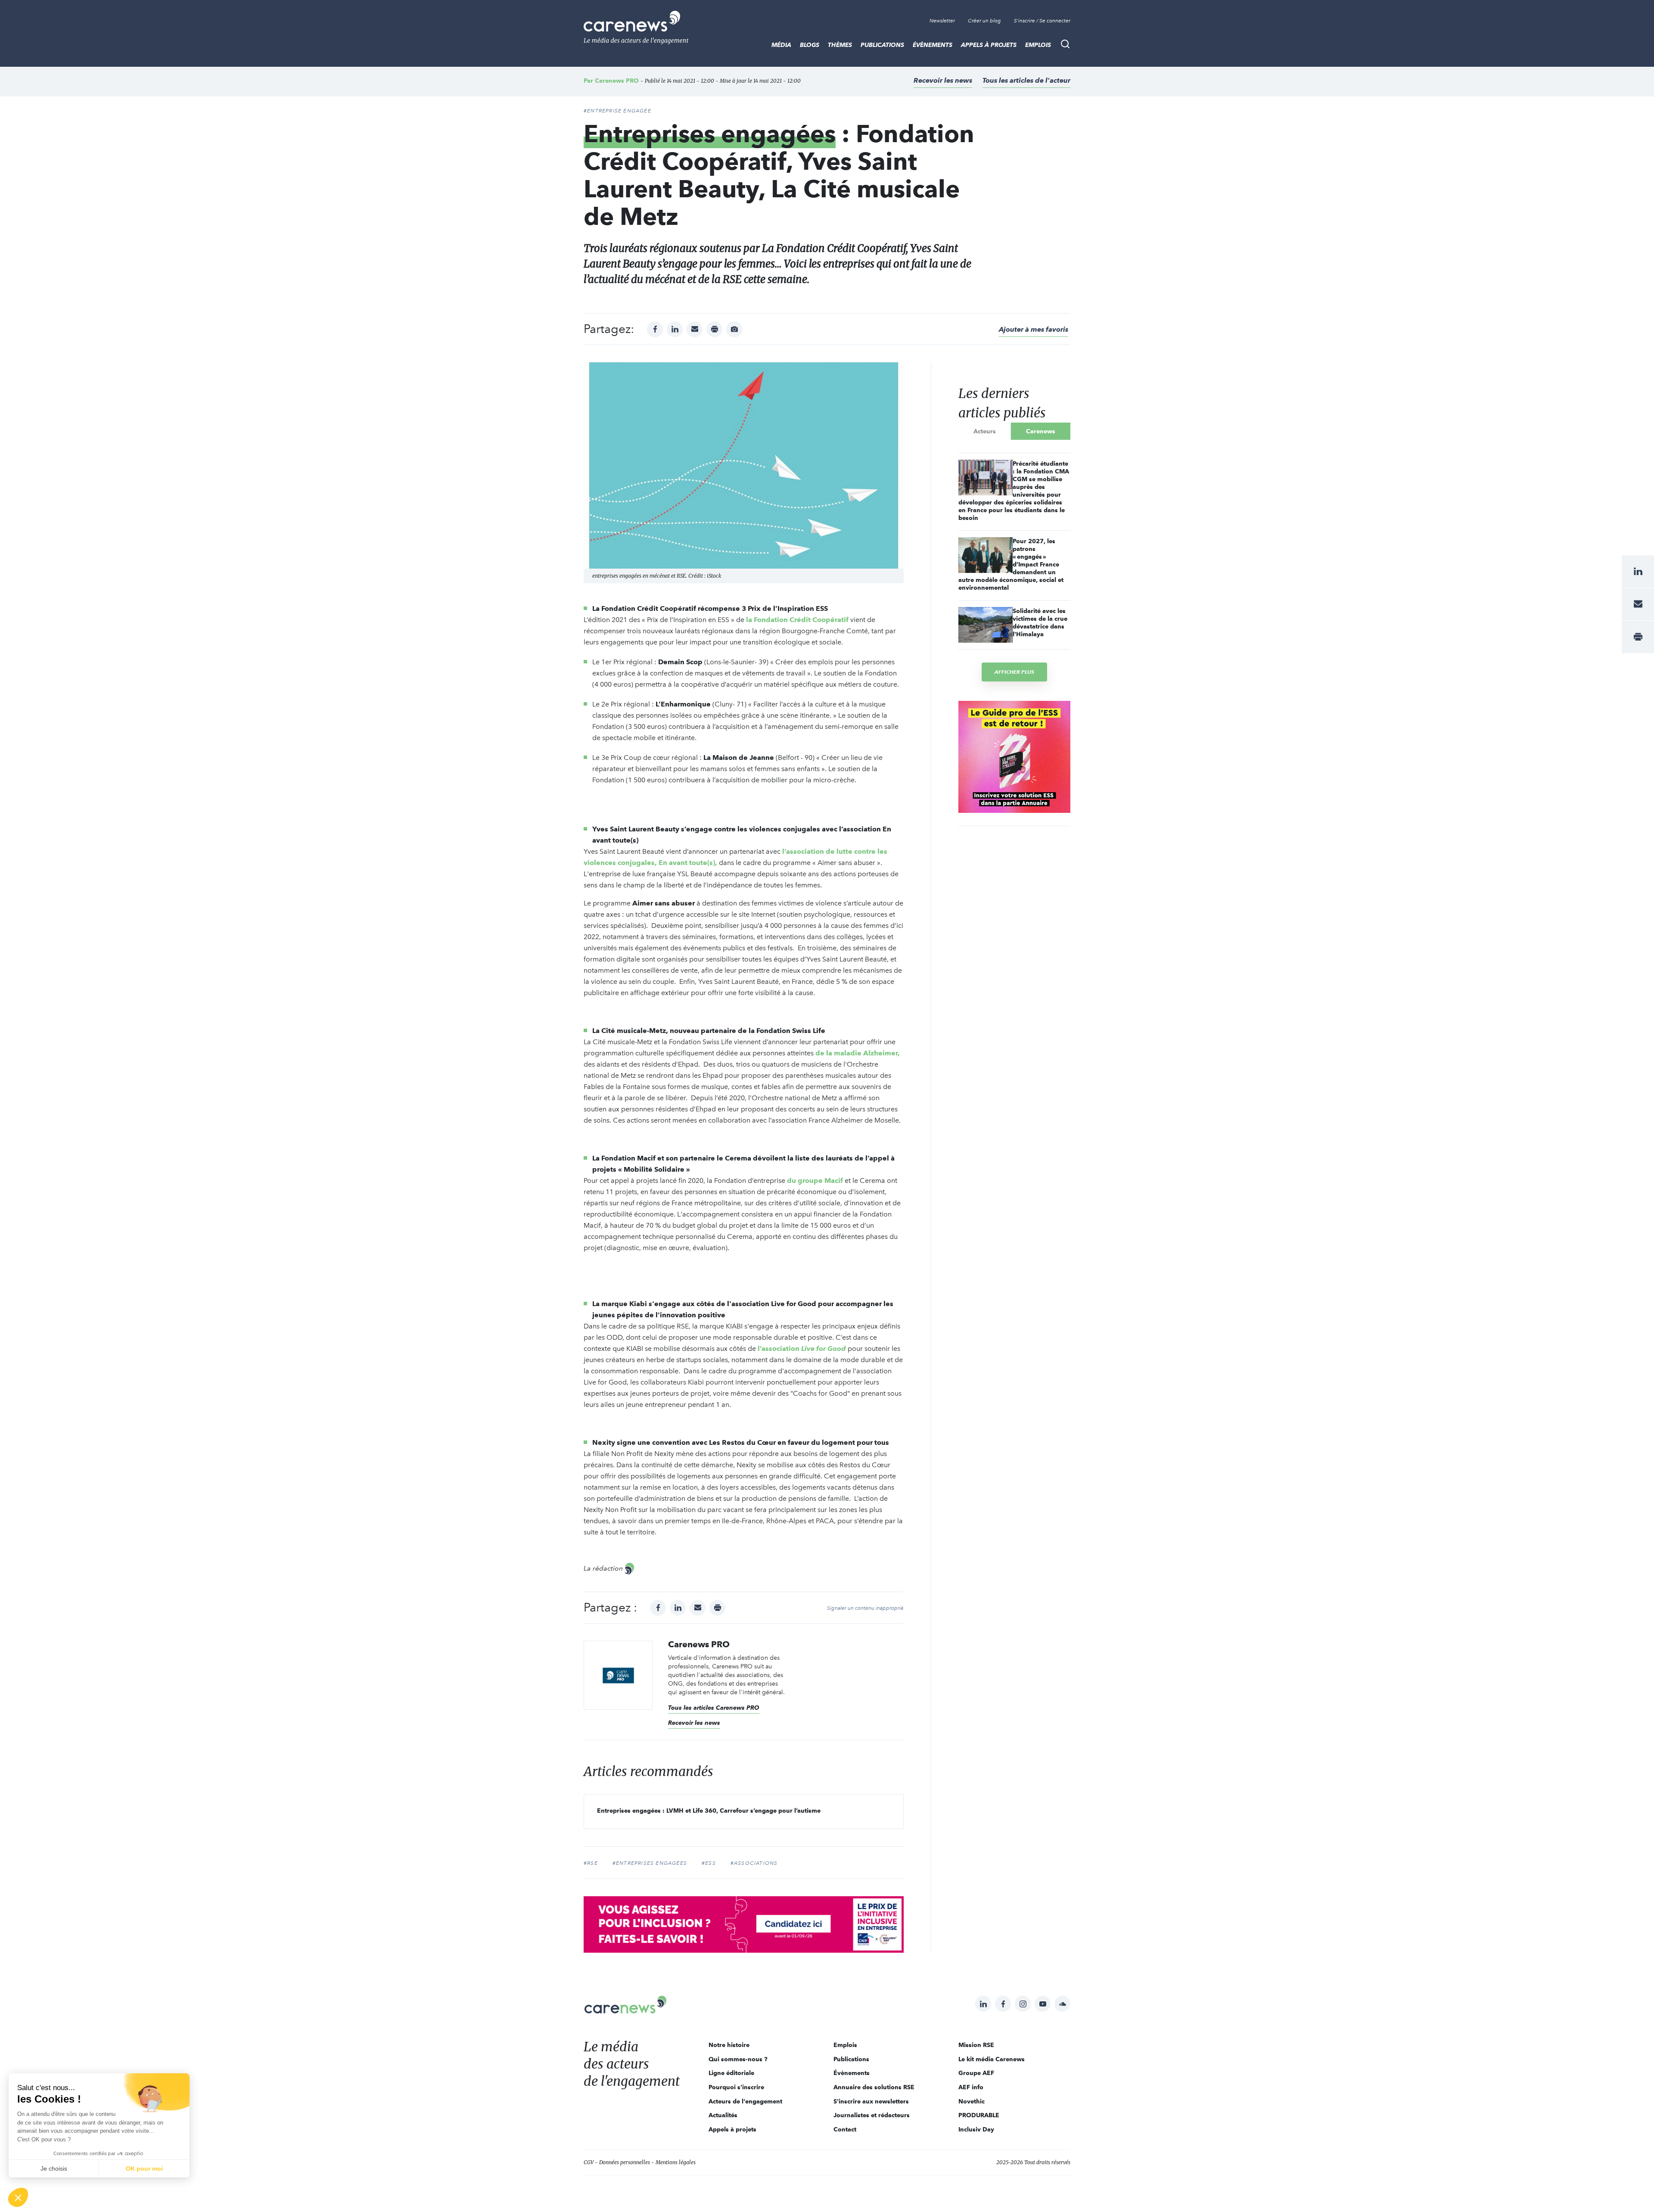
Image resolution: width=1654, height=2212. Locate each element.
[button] (18, 2197)
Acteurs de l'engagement (745, 2101)
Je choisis (54, 2168)
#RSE (591, 1863)
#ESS (709, 1863)
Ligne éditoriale (731, 2073)
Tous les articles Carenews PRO (714, 1708)
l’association (802, 1349)
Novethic (972, 2101)
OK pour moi (144, 2168)
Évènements (933, 45)
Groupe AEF (976, 2073)
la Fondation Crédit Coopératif (797, 620)
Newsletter (942, 21)
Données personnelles (625, 2162)
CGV (589, 2162)
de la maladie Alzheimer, (858, 1053)
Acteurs (985, 431)
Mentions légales (676, 2162)
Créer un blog (984, 21)
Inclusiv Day (976, 2129)
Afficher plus (1014, 672)
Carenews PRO (617, 81)
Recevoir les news (943, 80)
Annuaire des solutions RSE (874, 2087)
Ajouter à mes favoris (1034, 329)
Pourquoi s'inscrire (736, 2087)
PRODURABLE (979, 2115)
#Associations (754, 1863)
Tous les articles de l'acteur (1026, 80)
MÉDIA (781, 45)
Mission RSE (976, 2045)
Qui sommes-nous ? (738, 2059)
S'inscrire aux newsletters (871, 2101)
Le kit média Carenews (992, 2059)
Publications (882, 45)
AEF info (971, 2087)
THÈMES (840, 45)
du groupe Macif (815, 1181)
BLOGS (810, 45)
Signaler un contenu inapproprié (865, 1608)
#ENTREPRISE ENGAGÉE (617, 111)
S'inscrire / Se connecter (1042, 21)
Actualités (723, 2115)
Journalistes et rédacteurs (872, 2115)
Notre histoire (729, 2045)
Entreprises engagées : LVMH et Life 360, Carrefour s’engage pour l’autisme (709, 1811)
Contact (845, 2129)
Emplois (1038, 45)
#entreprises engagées (650, 1863)
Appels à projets (989, 45)
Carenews (1041, 431)
